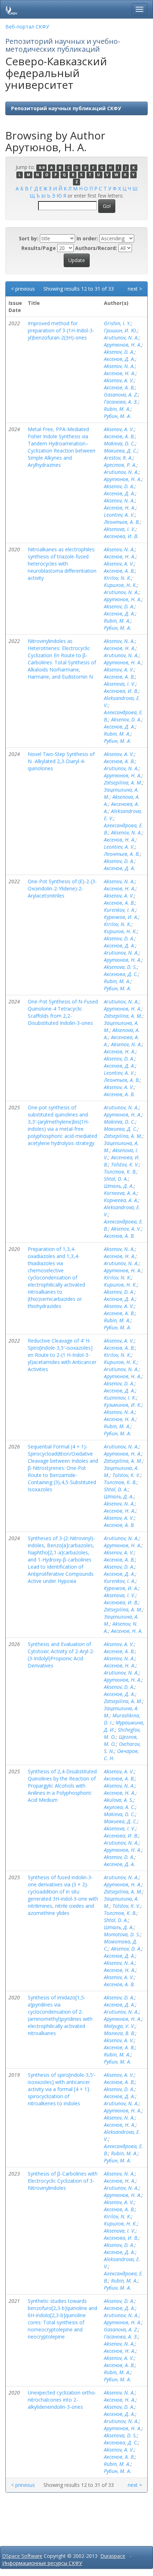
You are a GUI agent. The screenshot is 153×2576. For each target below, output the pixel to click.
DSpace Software (22, 2556)
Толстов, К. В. (120, 1172)
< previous (23, 289)
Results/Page (39, 248)
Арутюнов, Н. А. (123, 345)
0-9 (42, 168)
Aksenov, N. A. (119, 366)
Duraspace (113, 2556)
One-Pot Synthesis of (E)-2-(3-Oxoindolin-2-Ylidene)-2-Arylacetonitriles (62, 888)
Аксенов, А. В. (119, 387)
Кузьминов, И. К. (123, 1405)
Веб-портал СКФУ (27, 27)
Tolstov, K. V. (125, 1164)
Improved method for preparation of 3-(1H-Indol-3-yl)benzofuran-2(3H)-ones (61, 330)
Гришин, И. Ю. (121, 330)
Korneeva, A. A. (120, 1193)
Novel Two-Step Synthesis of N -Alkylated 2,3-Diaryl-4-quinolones (61, 761)
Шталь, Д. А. (119, 1186)
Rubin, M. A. (117, 409)
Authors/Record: (96, 248)
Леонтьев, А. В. (122, 522)
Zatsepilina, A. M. (123, 783)
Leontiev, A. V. (119, 515)
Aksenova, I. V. (120, 529)
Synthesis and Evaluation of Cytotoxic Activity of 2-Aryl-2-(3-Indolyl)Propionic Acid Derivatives (61, 1655)
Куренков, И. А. (121, 917)
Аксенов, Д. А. (120, 359)
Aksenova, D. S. (120, 967)
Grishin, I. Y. (117, 323)
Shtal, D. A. (116, 1179)
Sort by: (29, 238)
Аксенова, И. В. (121, 536)
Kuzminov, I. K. (120, 1398)
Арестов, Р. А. (120, 465)
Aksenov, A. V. (119, 380)
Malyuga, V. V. (120, 2026)
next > (135, 289)
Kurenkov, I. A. (120, 910)
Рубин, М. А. (118, 416)
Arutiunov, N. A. (121, 338)
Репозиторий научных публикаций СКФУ (66, 108)
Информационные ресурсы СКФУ (42, 2563)
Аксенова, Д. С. (121, 974)
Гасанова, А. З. (121, 402)
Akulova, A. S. (119, 1800)
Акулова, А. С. (120, 1807)
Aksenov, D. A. (119, 352)
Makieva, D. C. (120, 443)
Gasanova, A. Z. (121, 395)
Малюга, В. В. (120, 2033)
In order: (87, 238)
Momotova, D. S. (122, 1934)
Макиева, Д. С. (121, 451)
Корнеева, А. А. (121, 1200)
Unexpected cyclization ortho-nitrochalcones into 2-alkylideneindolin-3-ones (62, 2400)
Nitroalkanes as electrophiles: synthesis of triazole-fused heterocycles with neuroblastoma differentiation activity (62, 564)
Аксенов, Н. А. (120, 373)
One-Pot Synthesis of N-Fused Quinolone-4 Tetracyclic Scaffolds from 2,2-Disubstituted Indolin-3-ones (63, 1012)
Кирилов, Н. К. (120, 585)
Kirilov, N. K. (118, 578)
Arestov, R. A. (118, 458)
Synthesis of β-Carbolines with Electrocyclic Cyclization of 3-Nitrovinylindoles (63, 2181)
